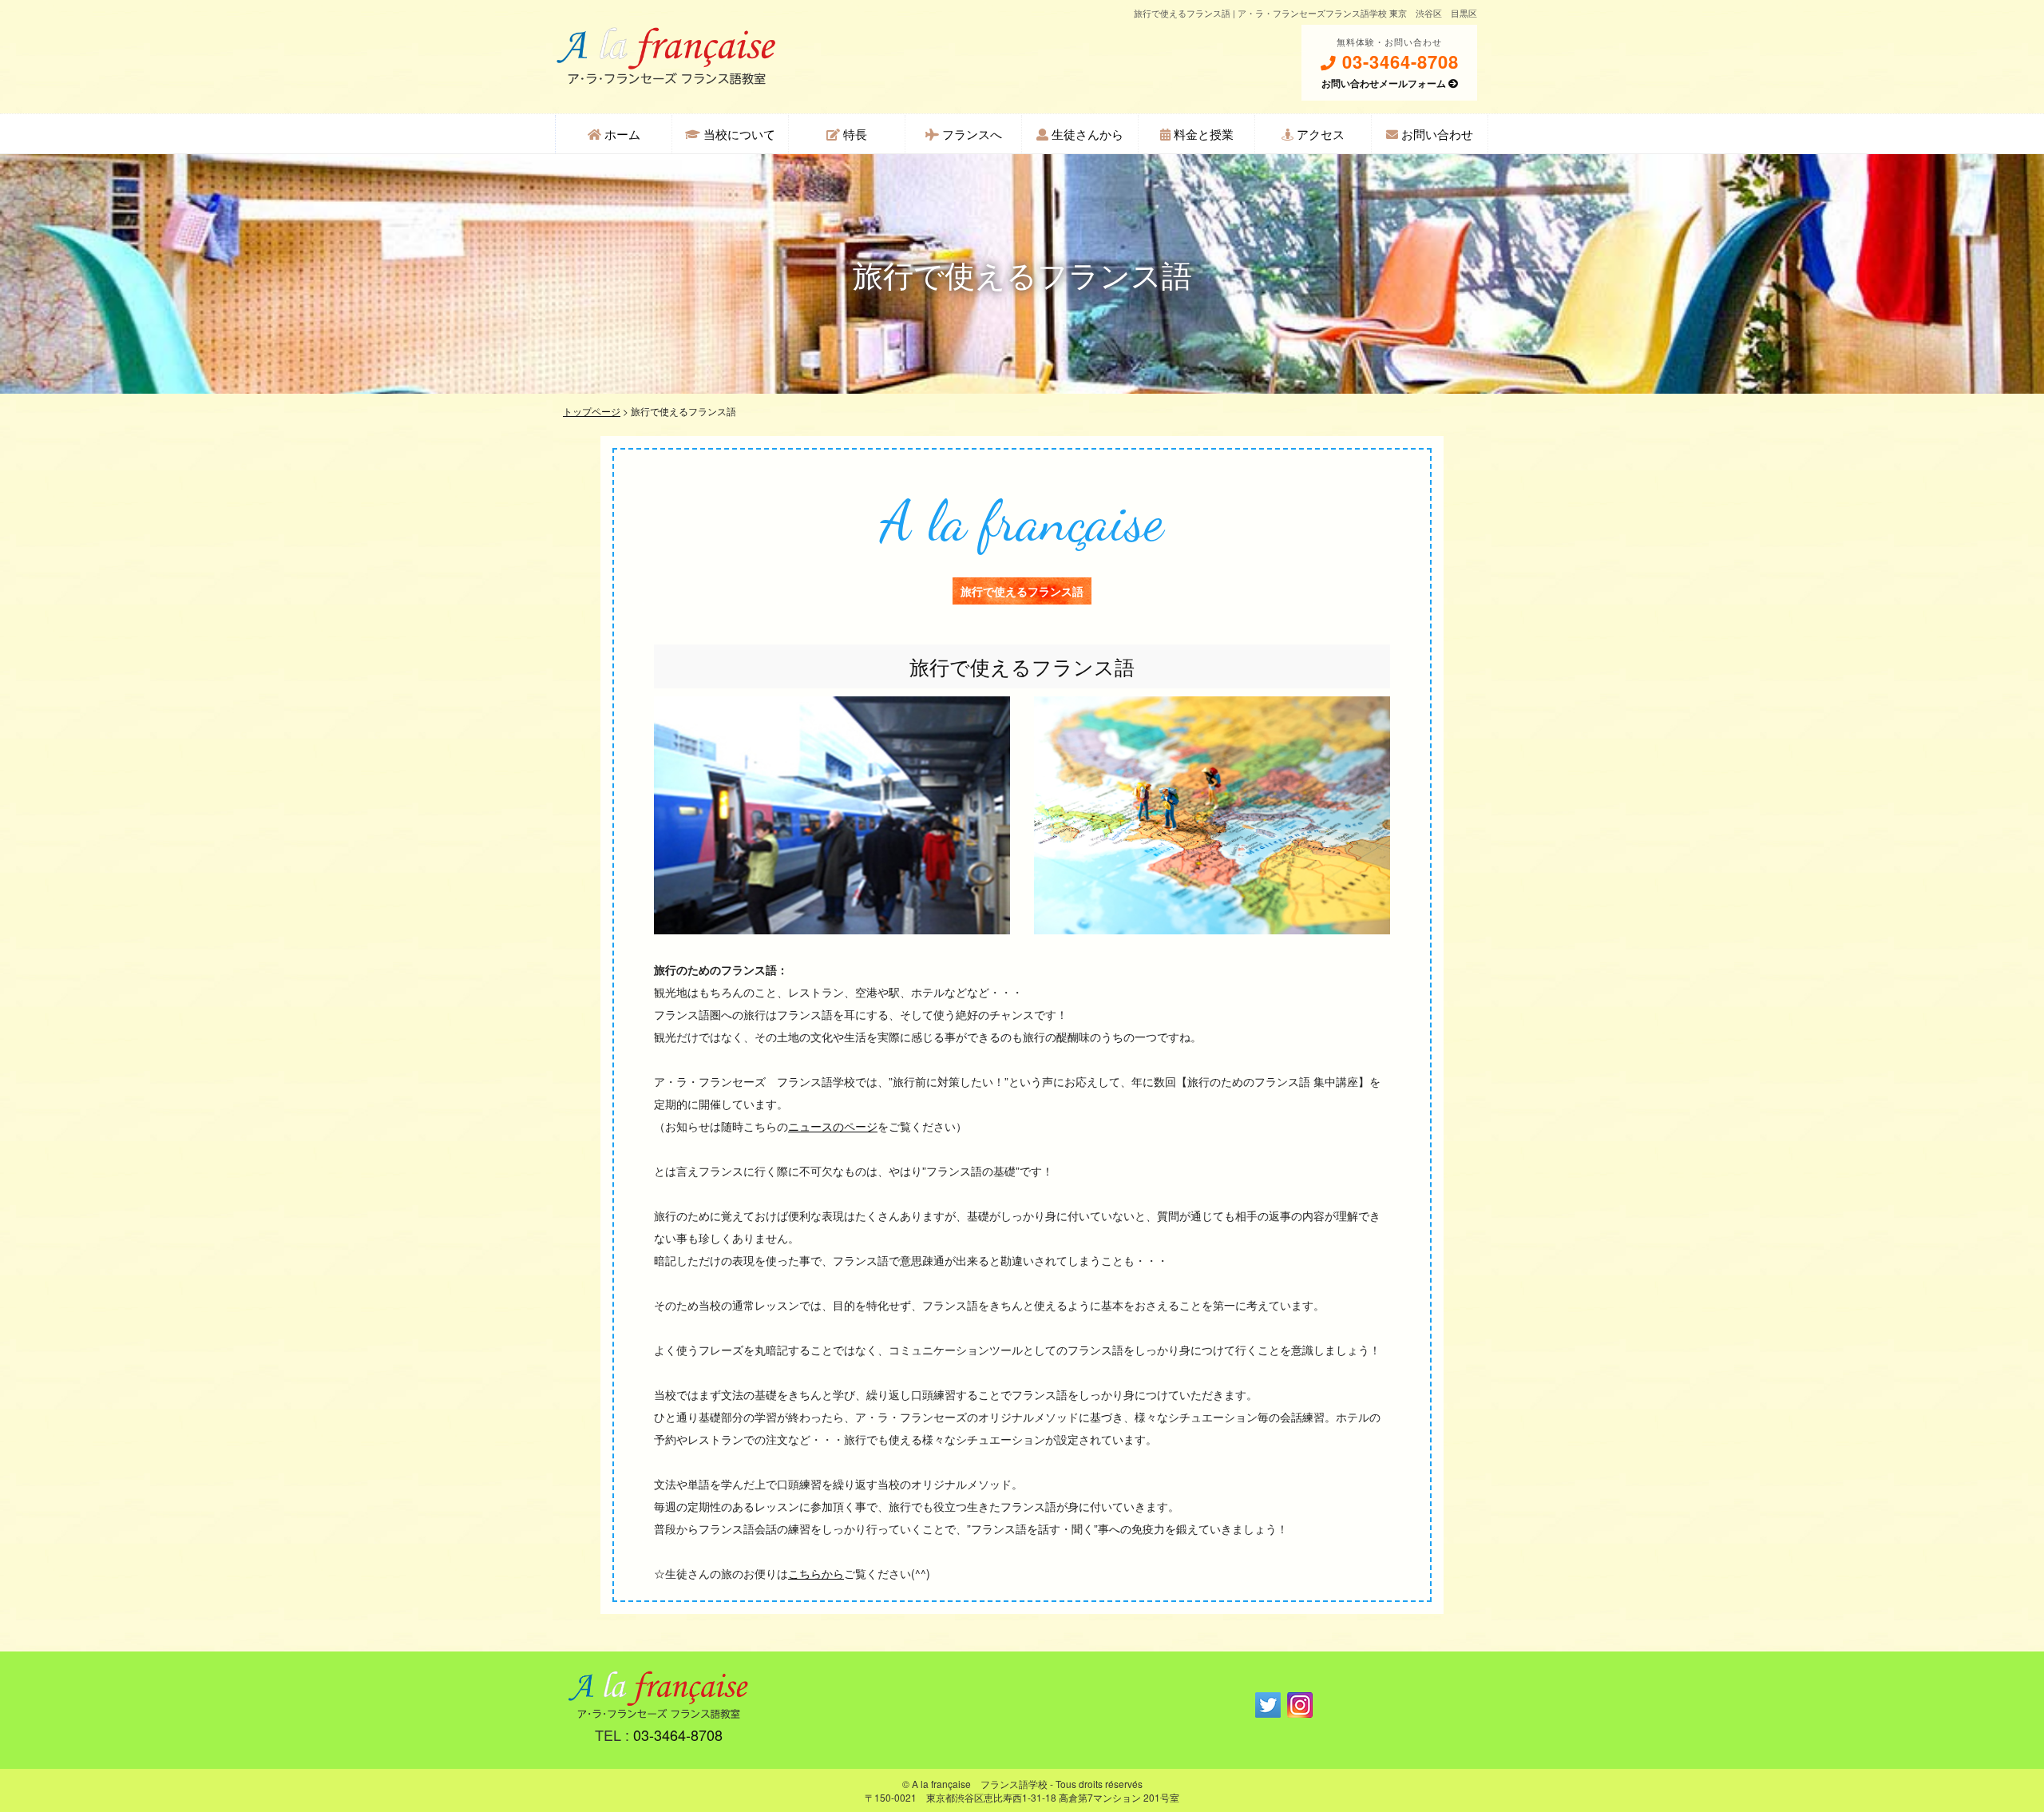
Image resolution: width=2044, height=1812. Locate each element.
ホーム (621, 134)
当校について (738, 134)
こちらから (816, 1573)
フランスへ (971, 134)
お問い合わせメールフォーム (1385, 83)
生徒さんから (1086, 134)
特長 (854, 134)
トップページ (592, 411)
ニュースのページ (833, 1126)
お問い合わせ (1436, 134)
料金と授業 (1202, 134)
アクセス (1319, 134)
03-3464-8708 (1398, 62)
